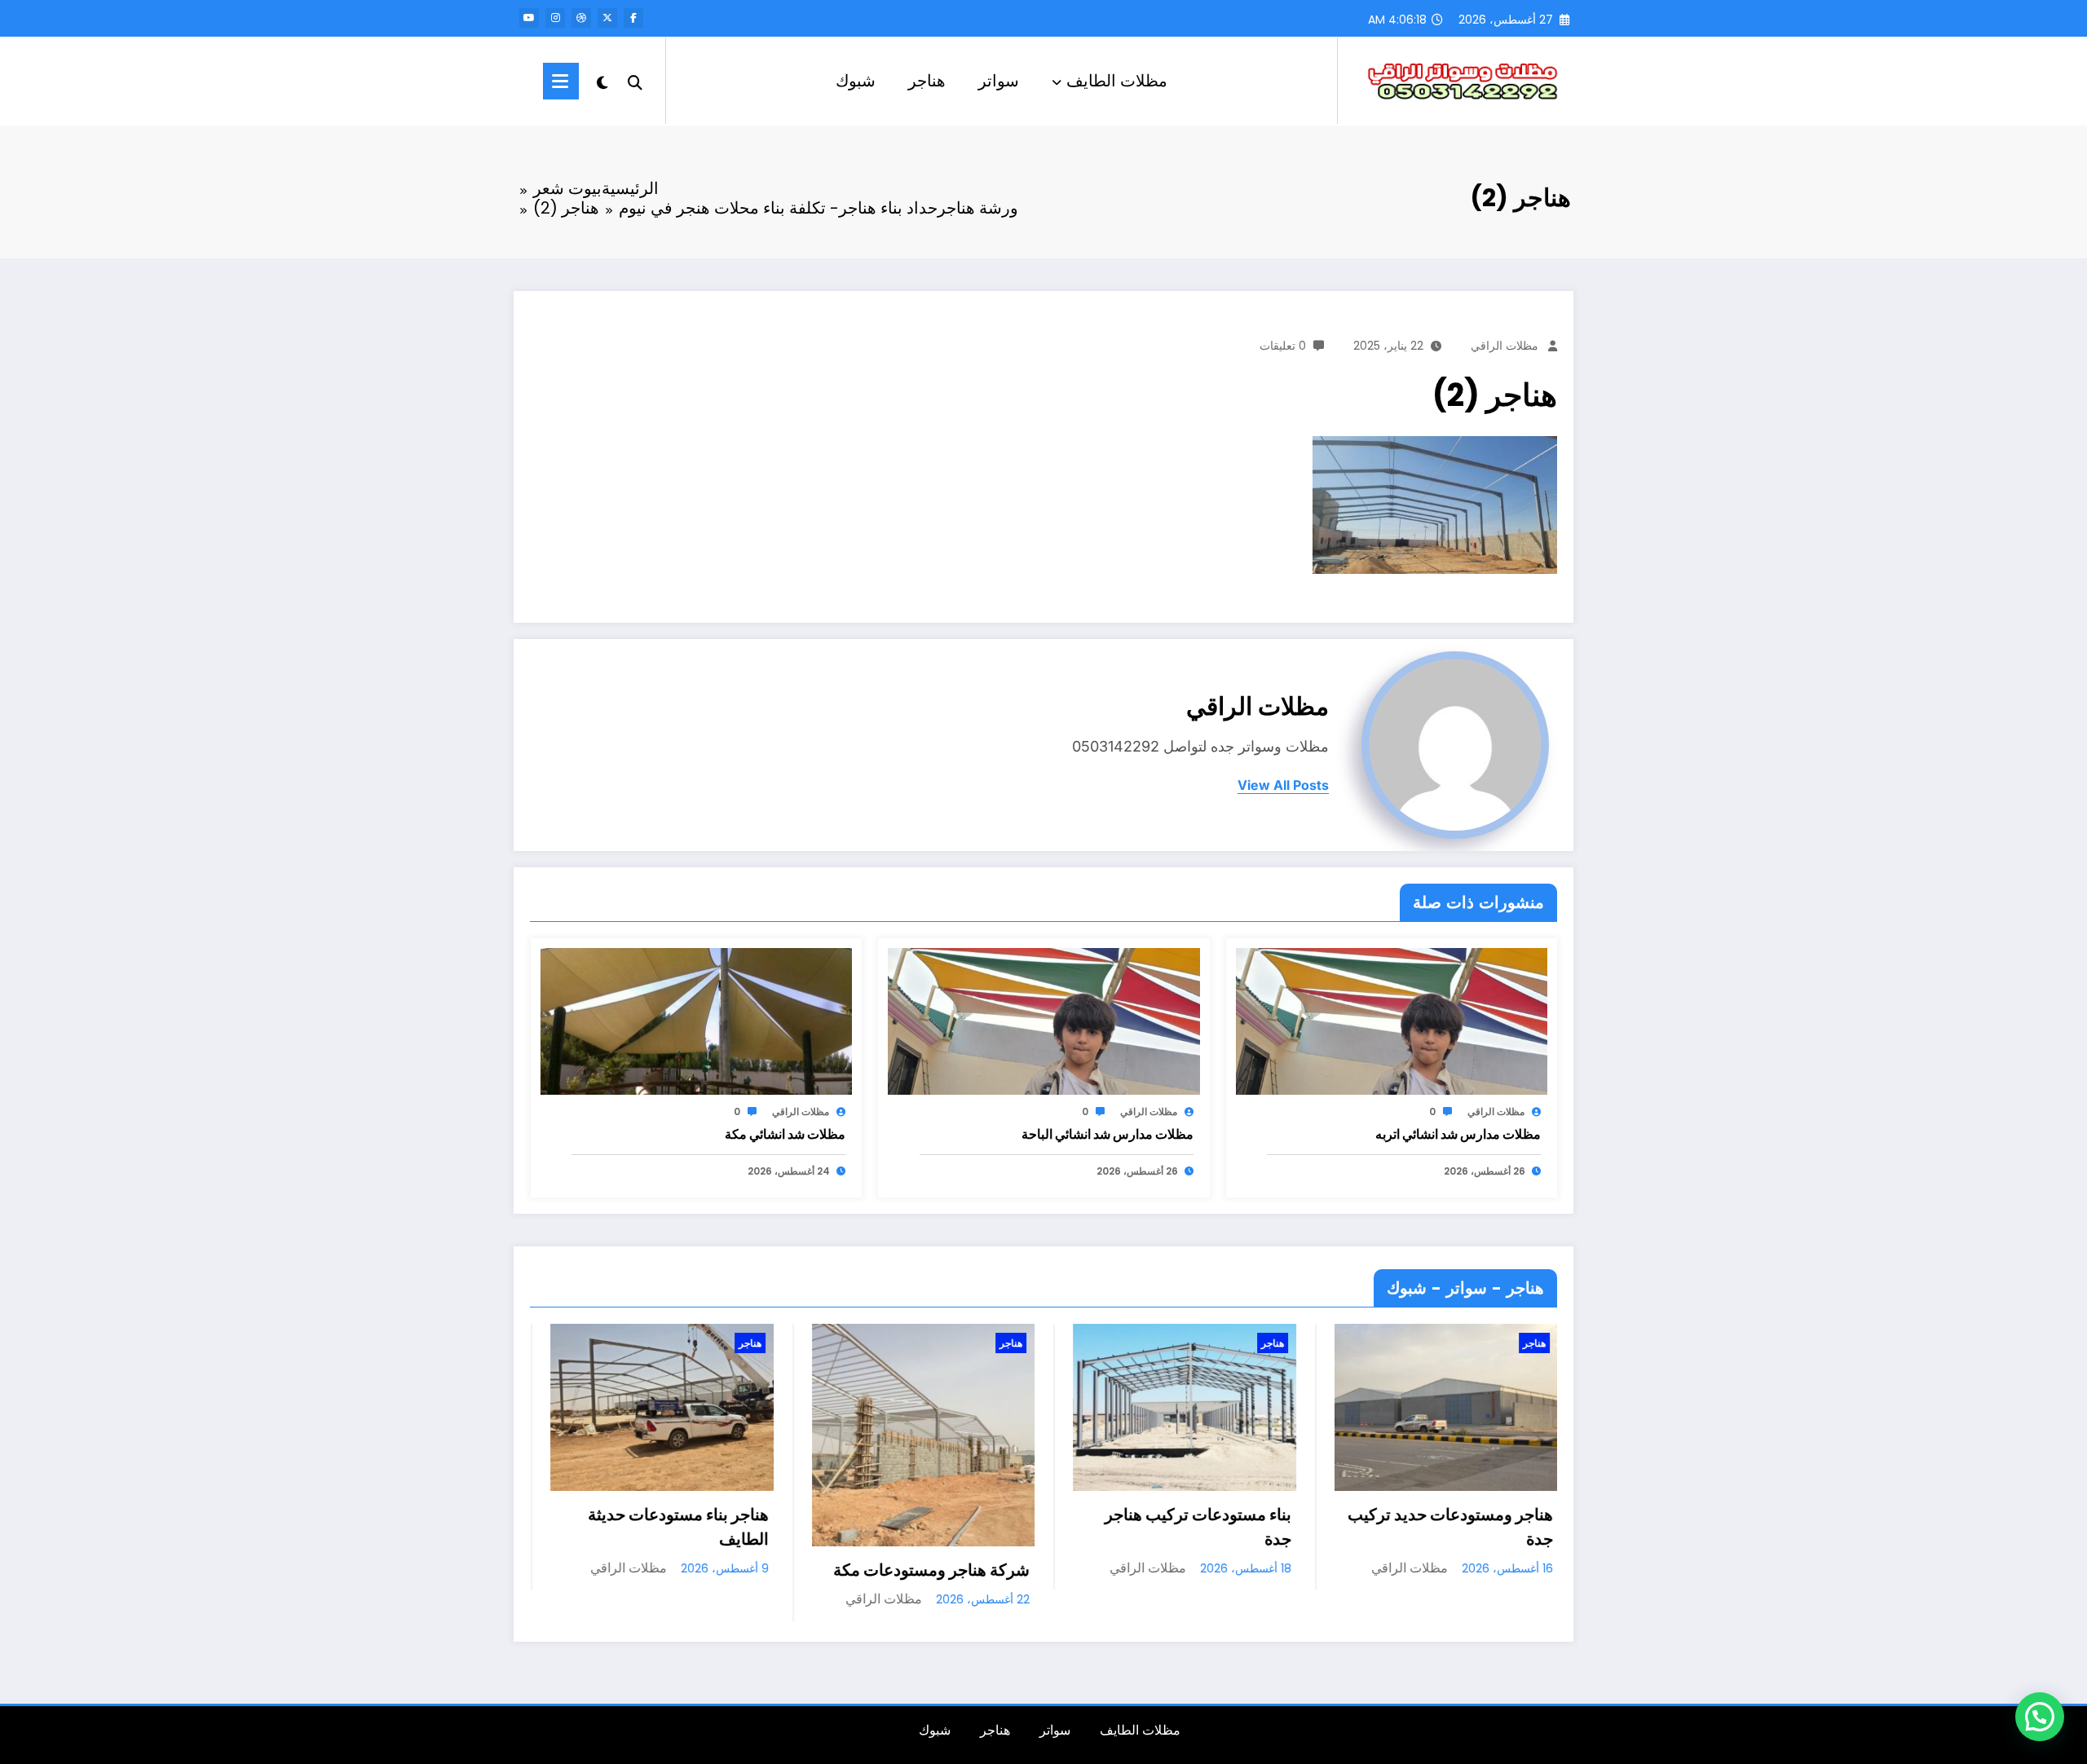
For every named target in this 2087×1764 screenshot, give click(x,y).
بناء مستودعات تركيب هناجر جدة (940, 1527)
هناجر (927, 81)
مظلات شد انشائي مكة (785, 1134)
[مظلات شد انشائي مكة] (696, 1021)
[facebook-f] (633, 18)
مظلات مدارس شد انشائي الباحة (1107, 1134)
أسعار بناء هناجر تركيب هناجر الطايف (1460, 1527)
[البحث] (635, 81)
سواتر (999, 81)
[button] (2040, 1717)
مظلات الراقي (1505, 346)
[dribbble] (581, 18)
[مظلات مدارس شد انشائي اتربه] (1392, 1021)
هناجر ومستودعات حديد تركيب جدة (1193, 1527)
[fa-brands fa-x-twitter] (607, 18)
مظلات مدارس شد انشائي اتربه (1458, 1134)
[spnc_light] (602, 81)
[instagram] (555, 18)
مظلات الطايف (1117, 81)
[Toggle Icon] (561, 81)
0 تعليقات (1283, 346)
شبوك (856, 81)
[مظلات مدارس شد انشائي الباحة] (1043, 1021)
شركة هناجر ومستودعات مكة (674, 1570)
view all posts (1283, 785)
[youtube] (529, 18)
